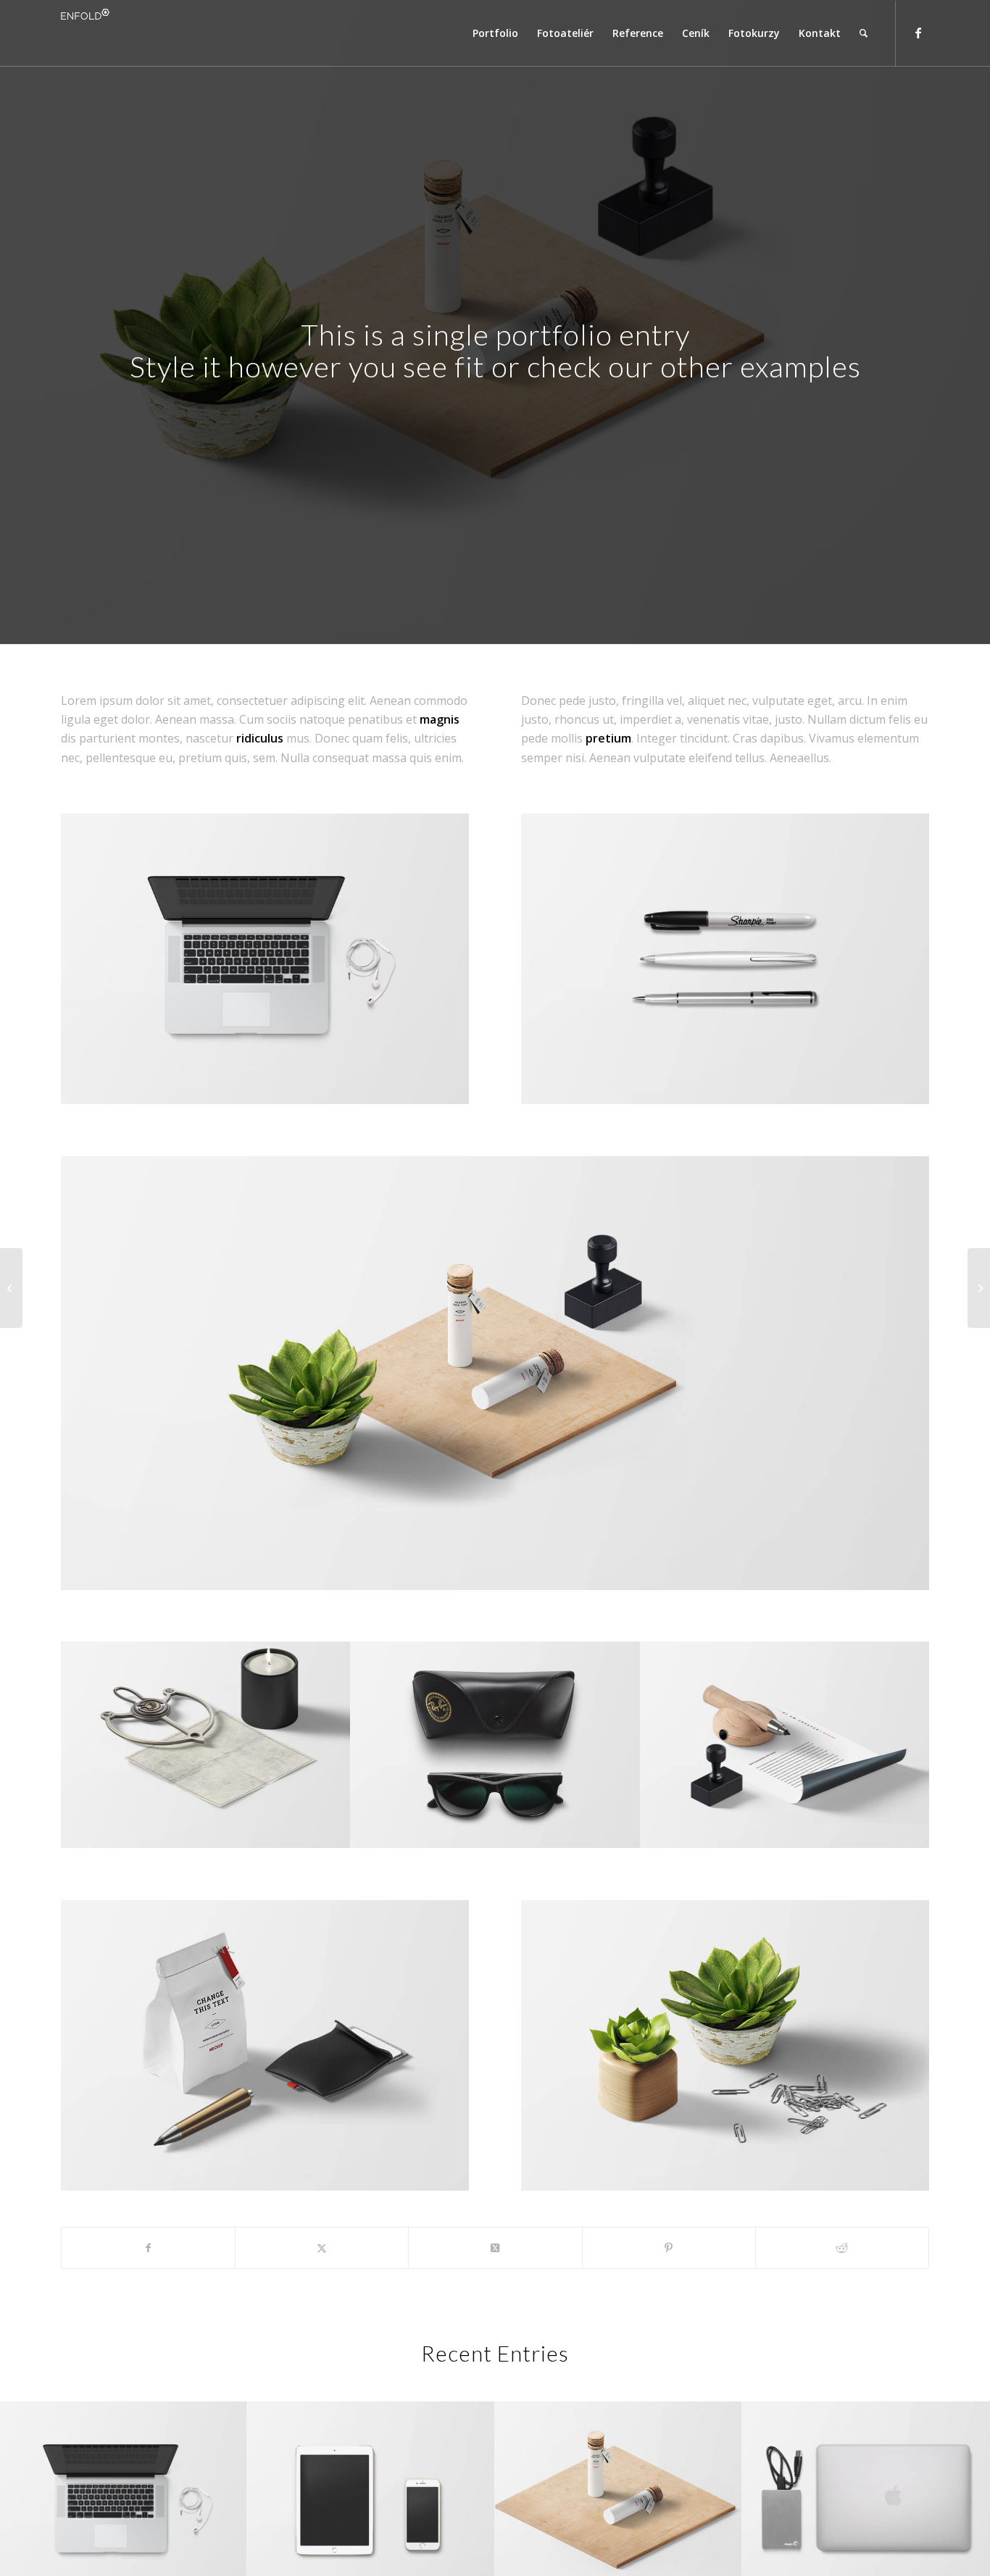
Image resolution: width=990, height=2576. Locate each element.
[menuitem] (495, 33)
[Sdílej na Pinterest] (669, 2248)
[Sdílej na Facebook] (148, 2248)
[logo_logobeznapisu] (88, 33)
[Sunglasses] (979, 1288)
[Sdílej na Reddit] (842, 2248)
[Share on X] (495, 2248)
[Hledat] (864, 33)
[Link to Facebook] (918, 33)
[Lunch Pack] (11, 1288)
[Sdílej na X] (322, 2248)
